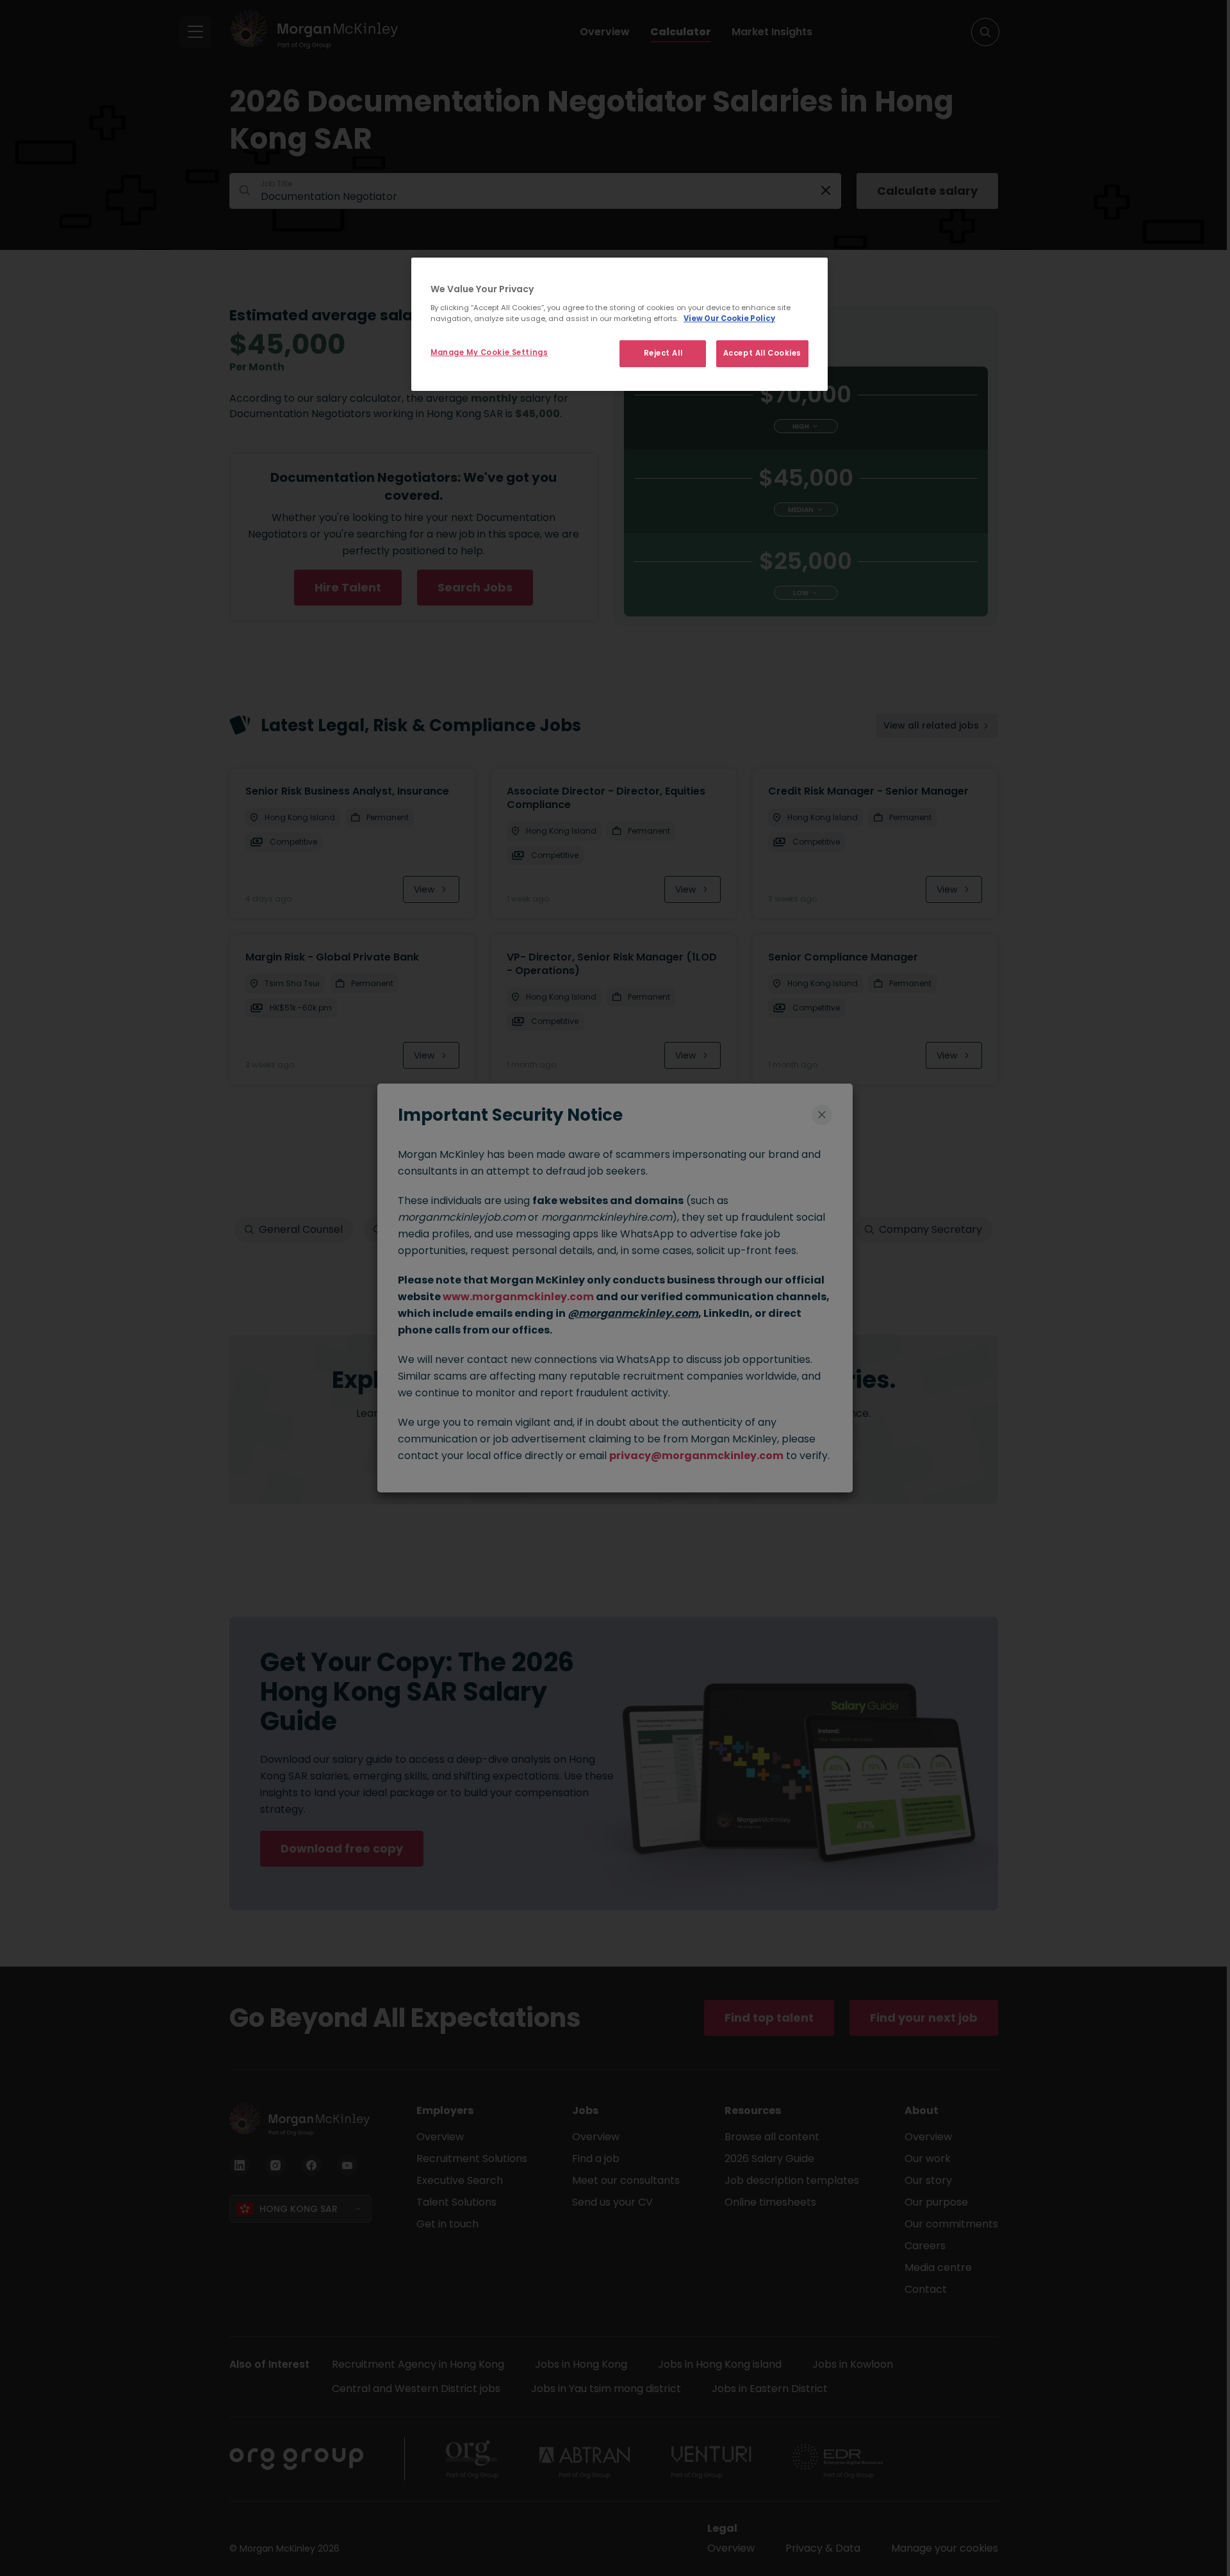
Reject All (663, 353)
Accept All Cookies (762, 353)
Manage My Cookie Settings (489, 352)
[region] (619, 324)
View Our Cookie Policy (729, 318)
